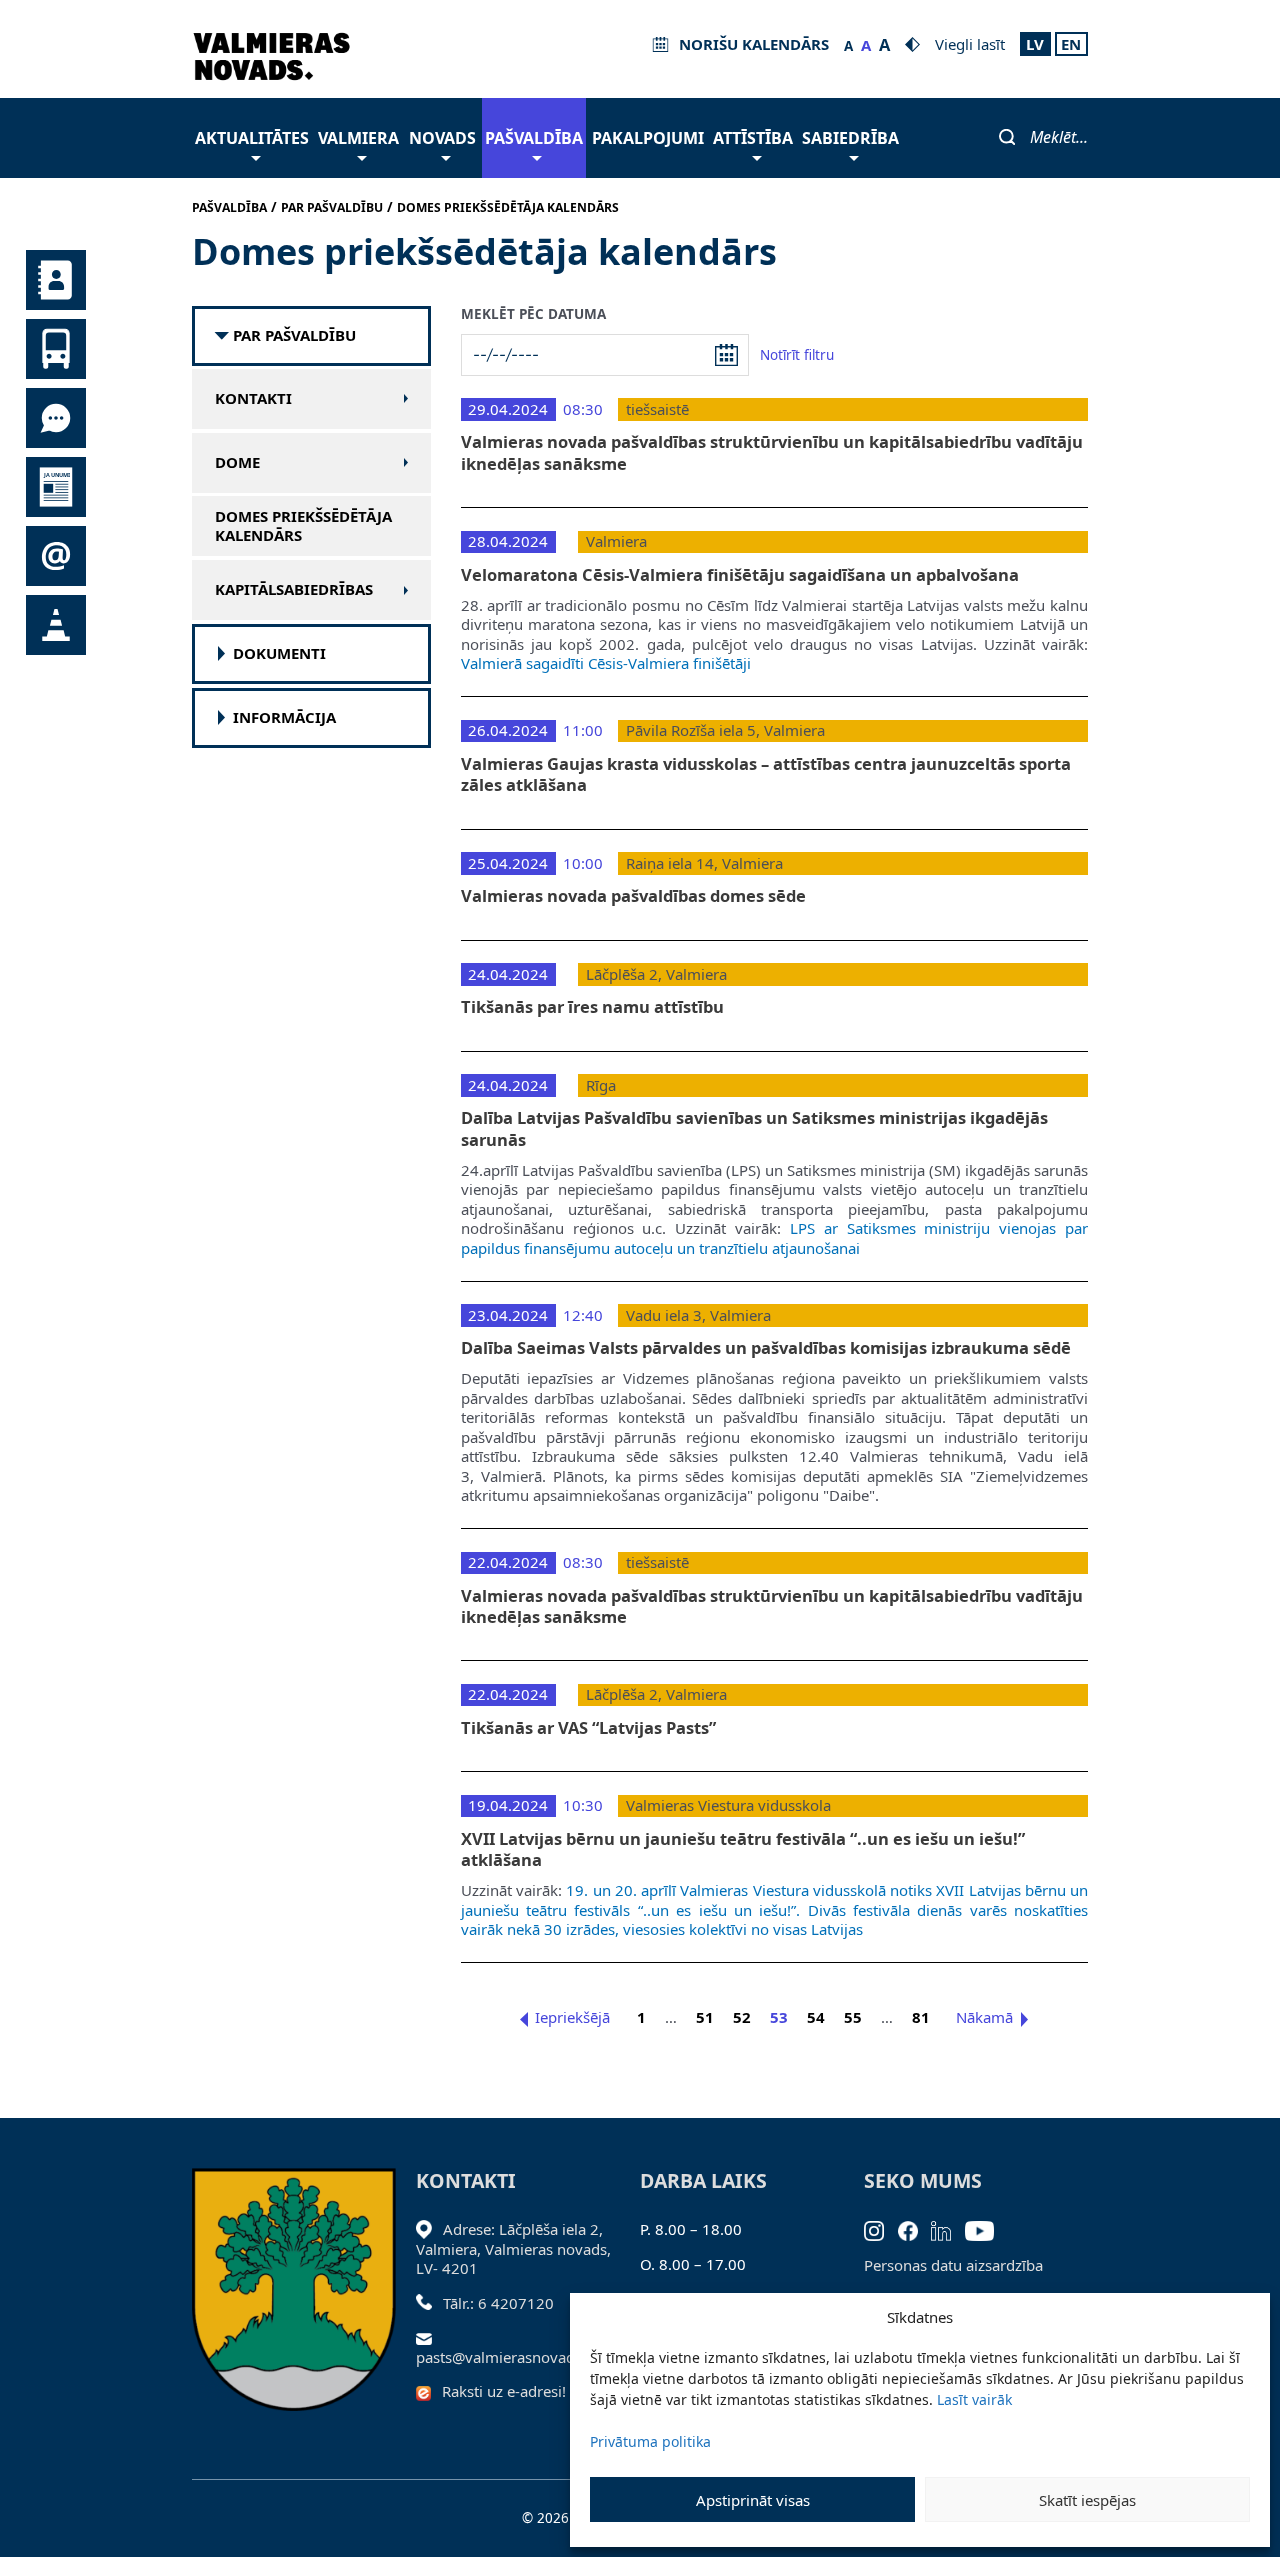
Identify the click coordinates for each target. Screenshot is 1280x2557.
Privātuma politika (650, 2441)
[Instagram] (881, 2229)
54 (816, 2017)
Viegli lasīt (970, 44)
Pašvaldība (534, 138)
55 (853, 2017)
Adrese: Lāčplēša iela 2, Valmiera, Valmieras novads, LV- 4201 (513, 2248)
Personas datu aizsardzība (953, 2265)
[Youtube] (986, 2229)
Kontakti (253, 398)
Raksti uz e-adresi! (504, 2391)
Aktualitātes (252, 138)
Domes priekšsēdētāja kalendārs (303, 526)
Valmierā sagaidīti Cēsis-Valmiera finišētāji (606, 663)
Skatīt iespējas (1087, 2500)
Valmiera (358, 138)
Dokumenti (279, 653)
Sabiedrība (850, 138)
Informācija (284, 717)
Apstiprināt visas (753, 2500)
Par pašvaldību (294, 335)
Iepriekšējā (572, 2017)
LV (1035, 44)
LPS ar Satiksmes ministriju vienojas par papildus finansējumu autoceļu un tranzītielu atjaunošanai (774, 1238)
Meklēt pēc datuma (533, 314)
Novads (442, 138)
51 (705, 2017)
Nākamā (984, 2017)
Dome (237, 462)
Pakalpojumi (648, 138)
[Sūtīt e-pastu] (429, 2337)
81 (921, 2017)
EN (1071, 44)
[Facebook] (915, 2229)
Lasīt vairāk (974, 2399)
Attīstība (753, 138)
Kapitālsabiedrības (294, 589)
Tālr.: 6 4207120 (498, 2303)
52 (742, 2017)
